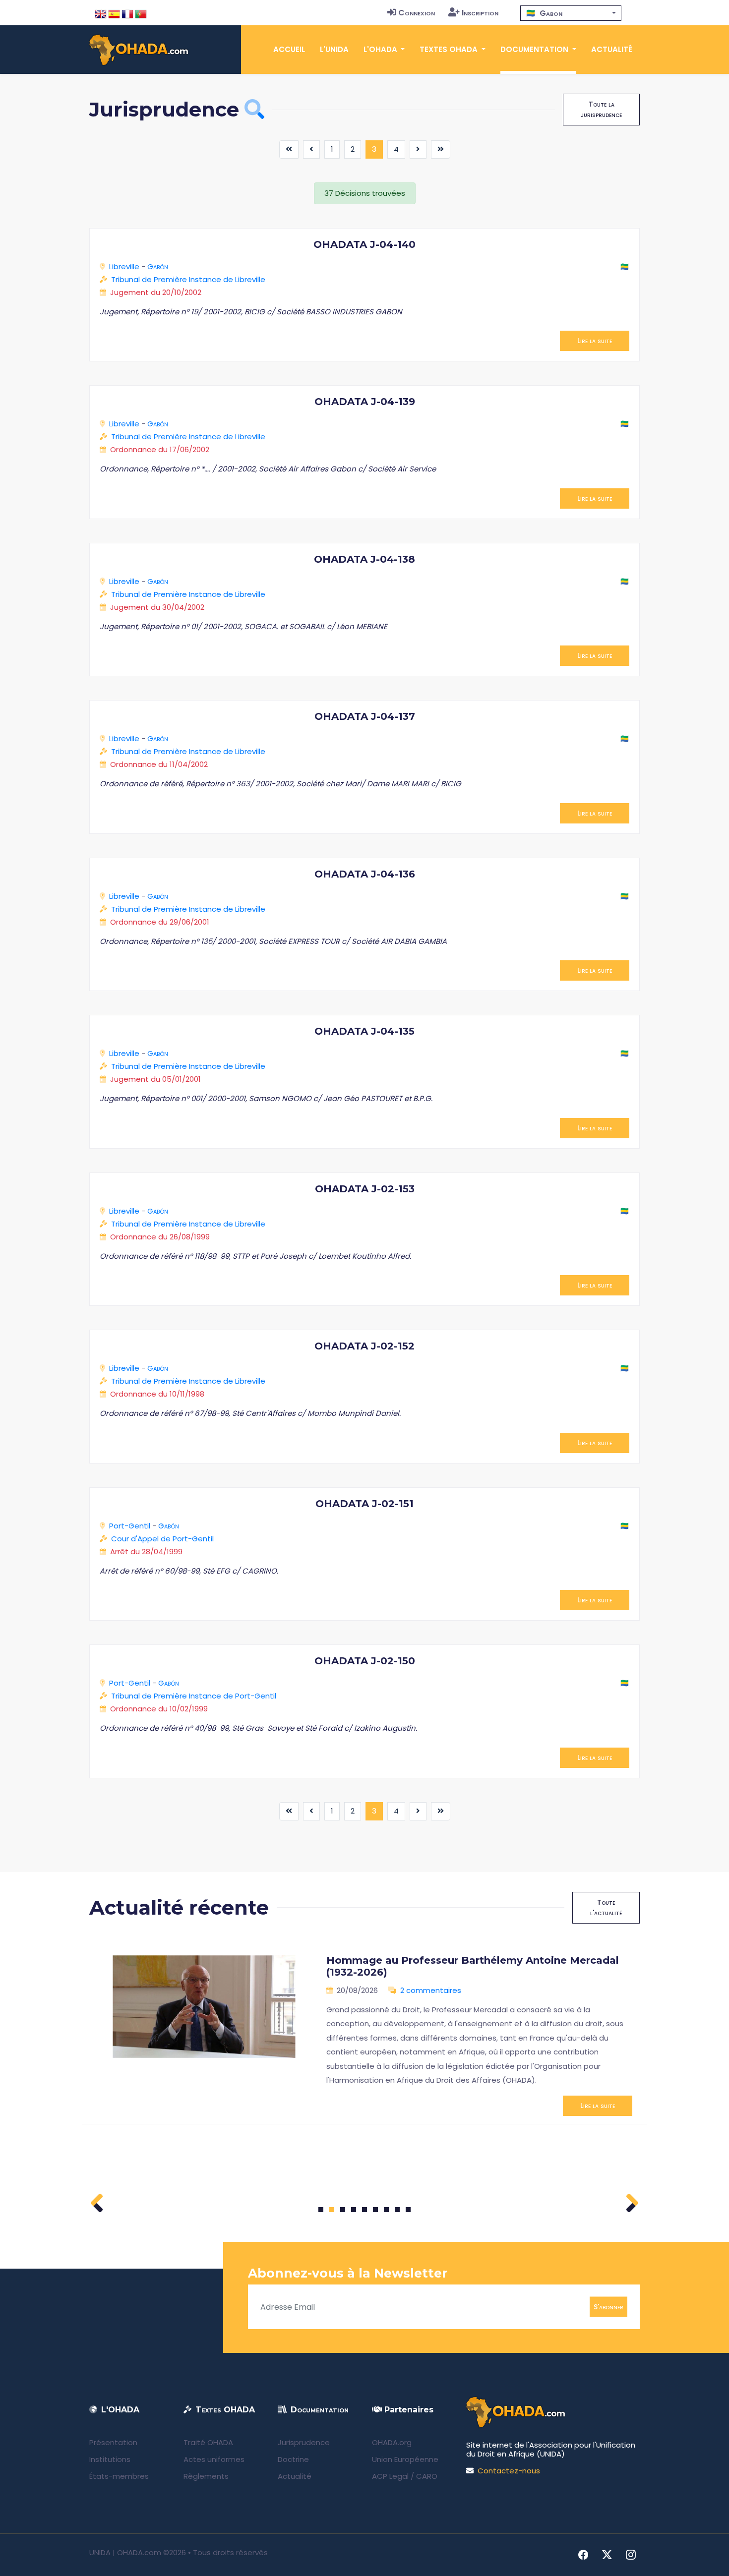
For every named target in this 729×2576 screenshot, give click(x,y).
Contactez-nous (509, 2471)
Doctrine (293, 2459)
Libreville (124, 266)
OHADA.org (392, 2442)
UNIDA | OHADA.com (125, 2552)
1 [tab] (321, 2210)
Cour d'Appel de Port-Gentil (162, 1539)
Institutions (110, 2459)
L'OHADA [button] (381, 49)
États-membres (119, 2476)
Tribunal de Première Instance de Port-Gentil (194, 1696)
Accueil (289, 49)
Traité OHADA (208, 2442)
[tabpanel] (364, 2031)
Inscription (480, 13)
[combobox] (571, 13)
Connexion (417, 13)
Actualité (612, 49)
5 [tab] (364, 2210)
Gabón (158, 266)
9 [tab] (408, 2210)
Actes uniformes (214, 2459)
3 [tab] (343, 2210)
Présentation (113, 2442)
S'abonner (608, 2307)
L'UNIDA (334, 49)
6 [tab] (376, 2210)
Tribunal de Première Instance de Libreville (188, 279)
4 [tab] (354, 2210)
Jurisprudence (304, 2442)
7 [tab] (387, 2210)
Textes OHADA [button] (450, 49)
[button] (254, 109)
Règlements (206, 2476)
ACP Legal (390, 2476)
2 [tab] (332, 2210)
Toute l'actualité (606, 1907)
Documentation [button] (535, 49)
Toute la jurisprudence (601, 109)
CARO (427, 2476)
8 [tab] (397, 2210)
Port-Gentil (130, 1526)
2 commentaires (431, 1990)
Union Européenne (405, 2459)
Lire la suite (595, 341)
